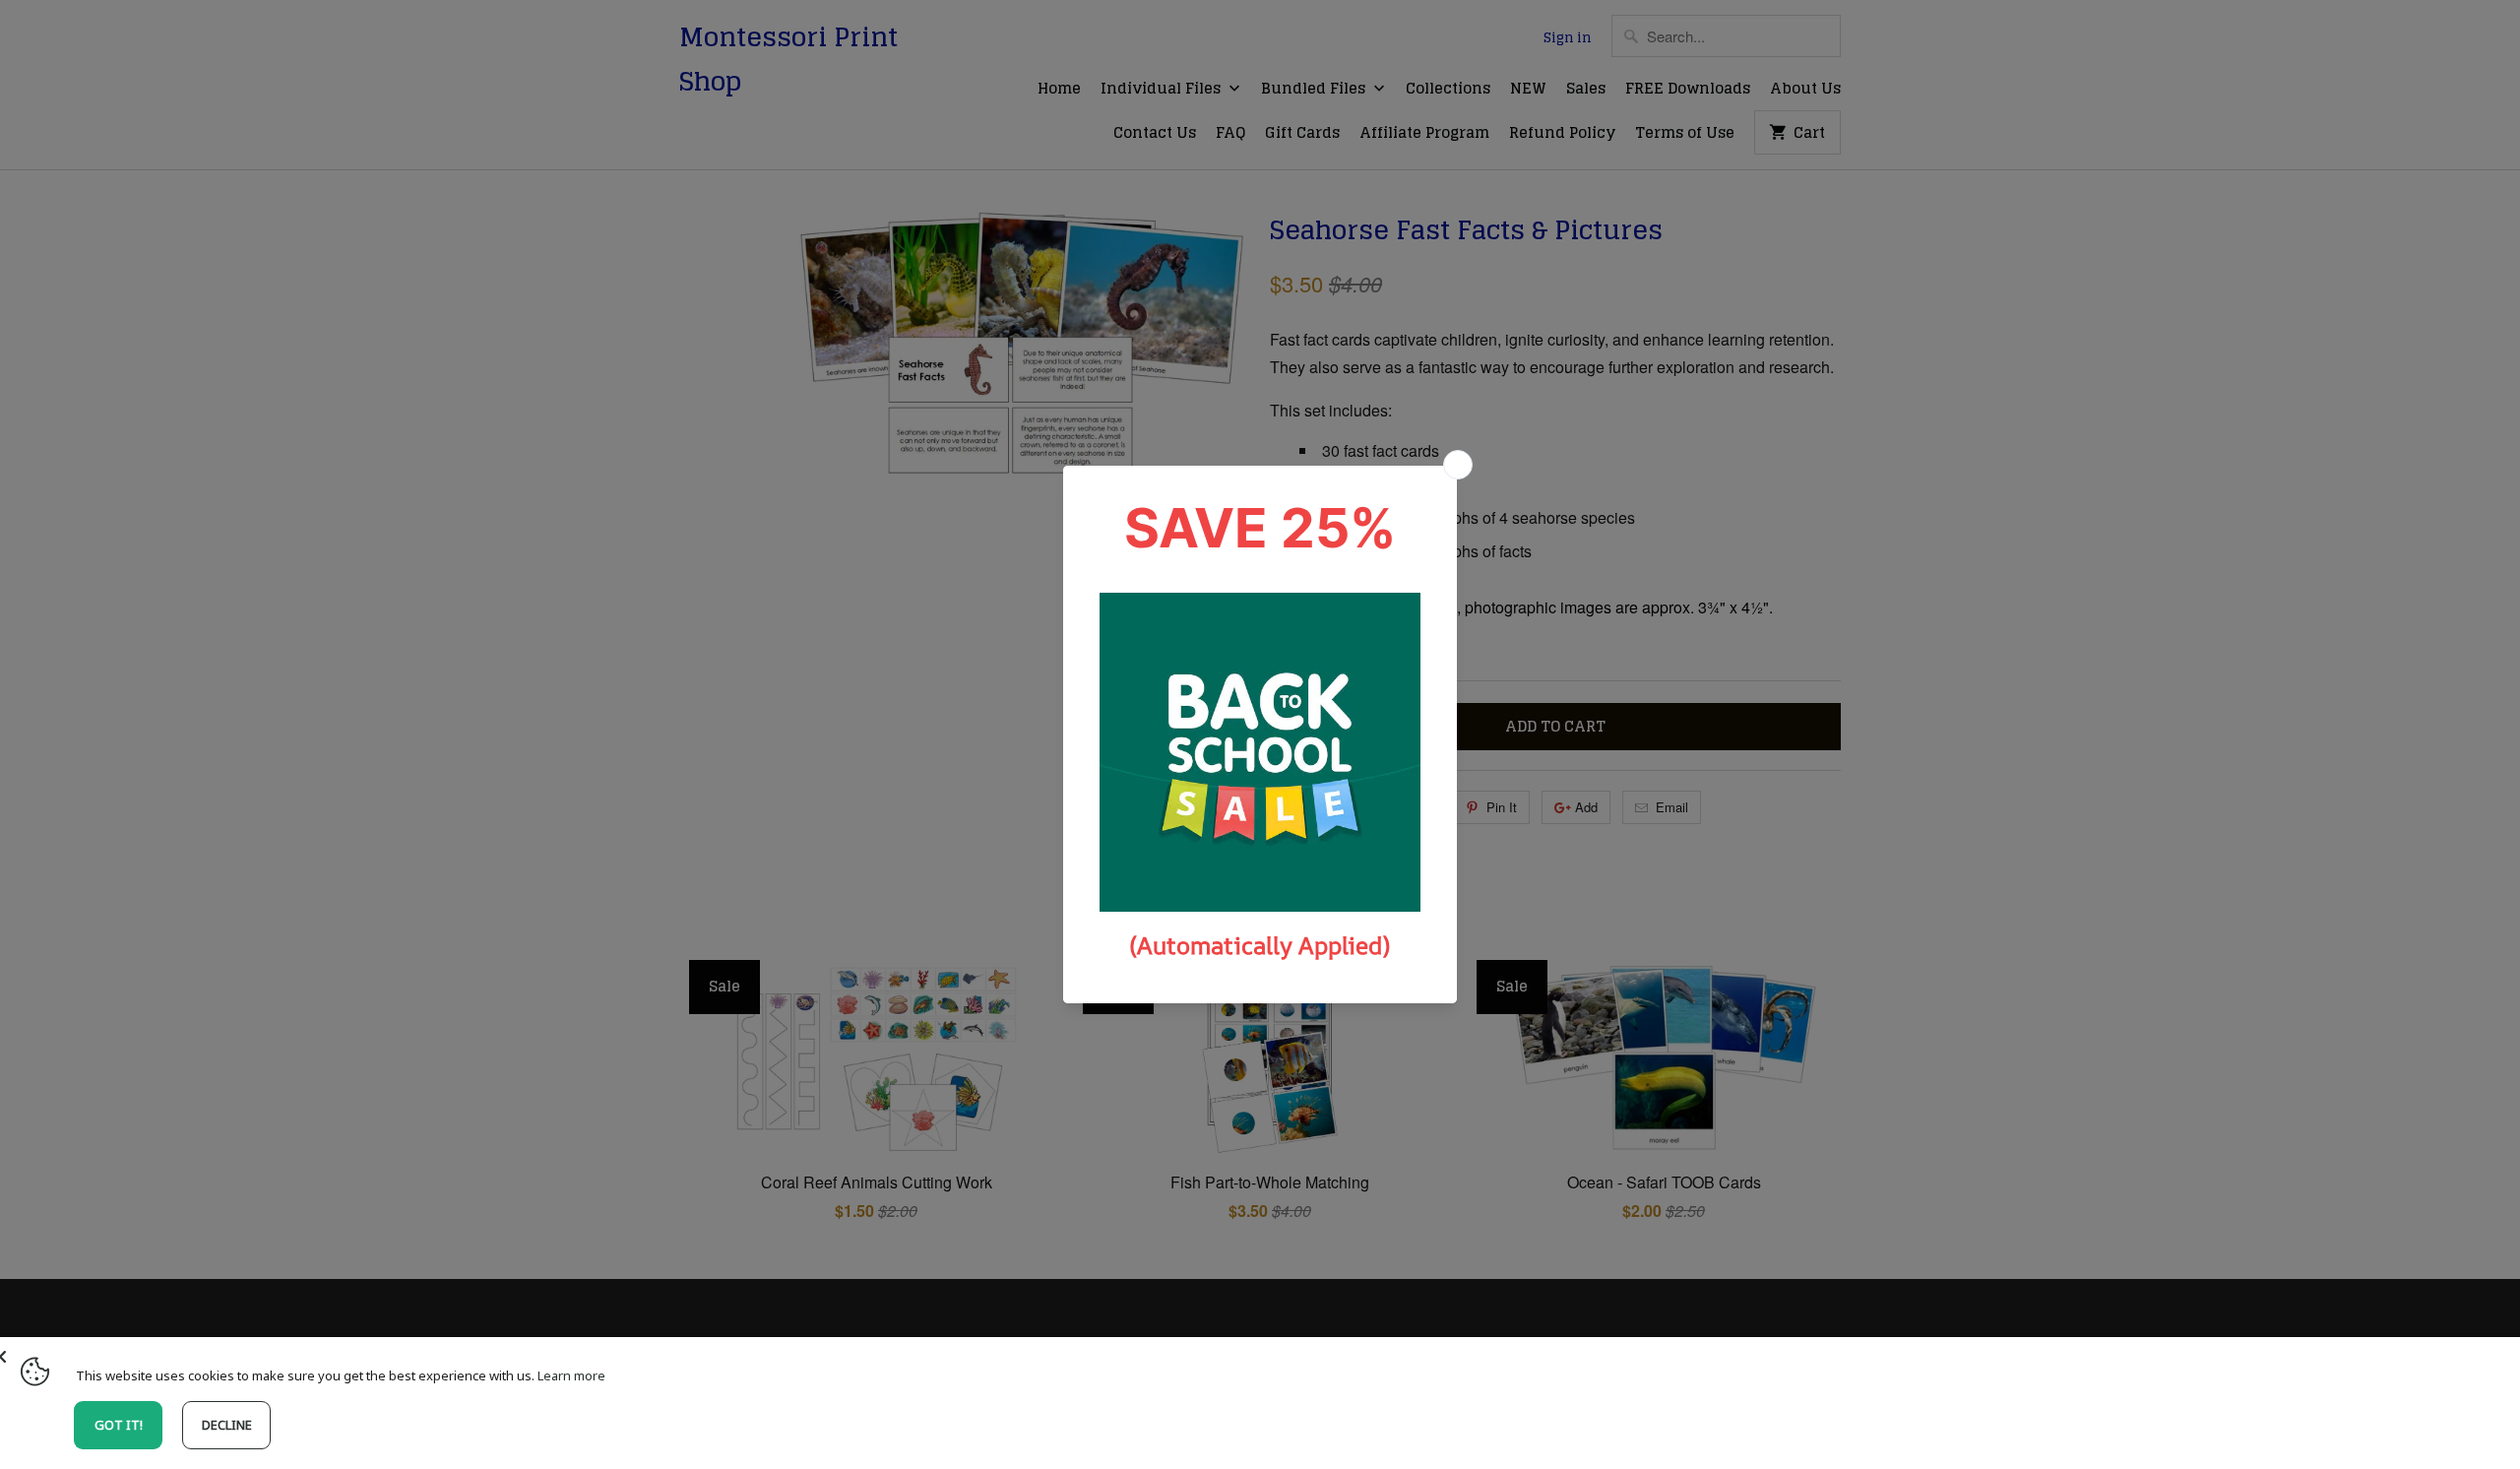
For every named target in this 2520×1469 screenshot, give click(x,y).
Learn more (571, 1375)
